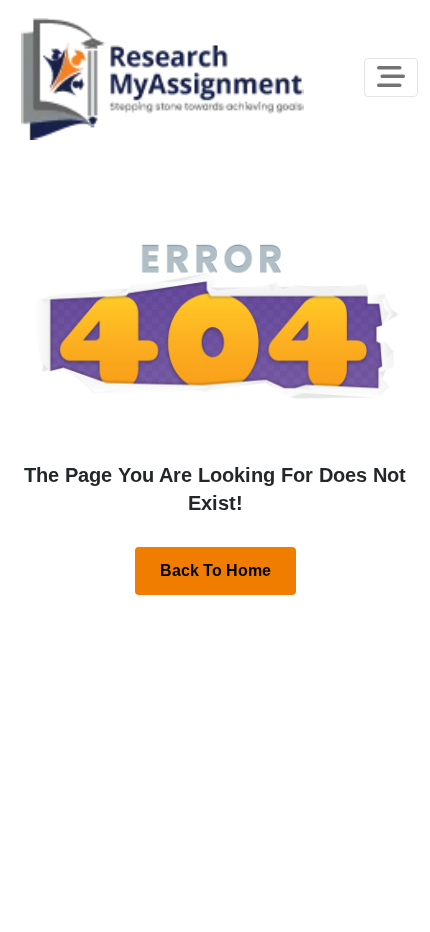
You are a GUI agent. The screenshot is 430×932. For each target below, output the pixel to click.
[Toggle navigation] (391, 77)
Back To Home (215, 570)
